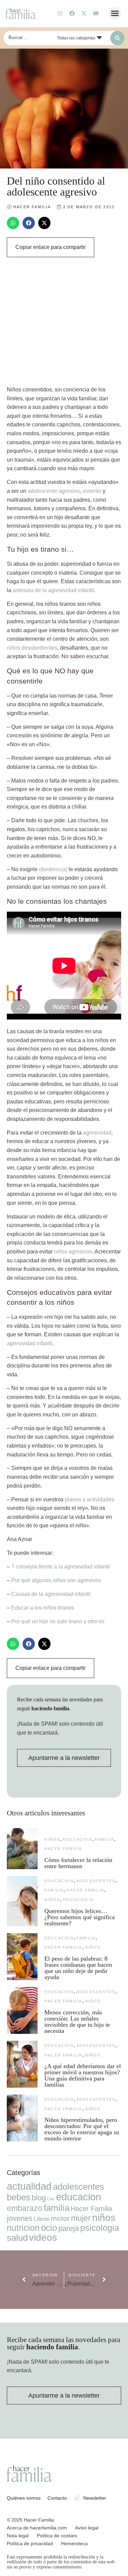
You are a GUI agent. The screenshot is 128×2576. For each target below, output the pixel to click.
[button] (115, 13)
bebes (19, 2197)
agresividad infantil (30, 1343)
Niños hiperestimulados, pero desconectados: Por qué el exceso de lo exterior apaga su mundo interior (82, 2129)
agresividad (97, 1133)
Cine (51, 2199)
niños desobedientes (32, 648)
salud (17, 2238)
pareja (69, 2228)
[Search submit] (117, 38)
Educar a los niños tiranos (43, 1608)
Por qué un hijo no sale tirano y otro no (58, 1621)
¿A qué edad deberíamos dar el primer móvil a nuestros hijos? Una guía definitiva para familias (83, 2075)
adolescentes (96, 1881)
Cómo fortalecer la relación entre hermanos (78, 1863)
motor (60, 2218)
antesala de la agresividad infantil (53, 590)
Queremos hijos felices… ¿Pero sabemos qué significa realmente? (80, 1917)
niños (52, 1839)
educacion (77, 1839)
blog (39, 2198)
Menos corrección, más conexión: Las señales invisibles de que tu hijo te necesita (77, 2022)
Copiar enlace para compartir (51, 247)
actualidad (29, 2186)
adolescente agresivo (54, 491)
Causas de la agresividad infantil (51, 1594)
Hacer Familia (63, 1849)
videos (43, 2237)
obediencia (52, 869)
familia (104, 1839)
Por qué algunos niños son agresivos (56, 1580)
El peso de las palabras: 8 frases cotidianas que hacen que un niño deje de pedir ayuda (78, 1968)
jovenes (20, 2218)
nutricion (23, 2228)
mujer (81, 2218)
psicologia (78, 1900)
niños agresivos (73, 1252)
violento (92, 491)
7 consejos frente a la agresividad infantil (61, 1567)
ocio (49, 2228)
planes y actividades (90, 1499)
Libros (42, 2219)
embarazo (25, 2208)
